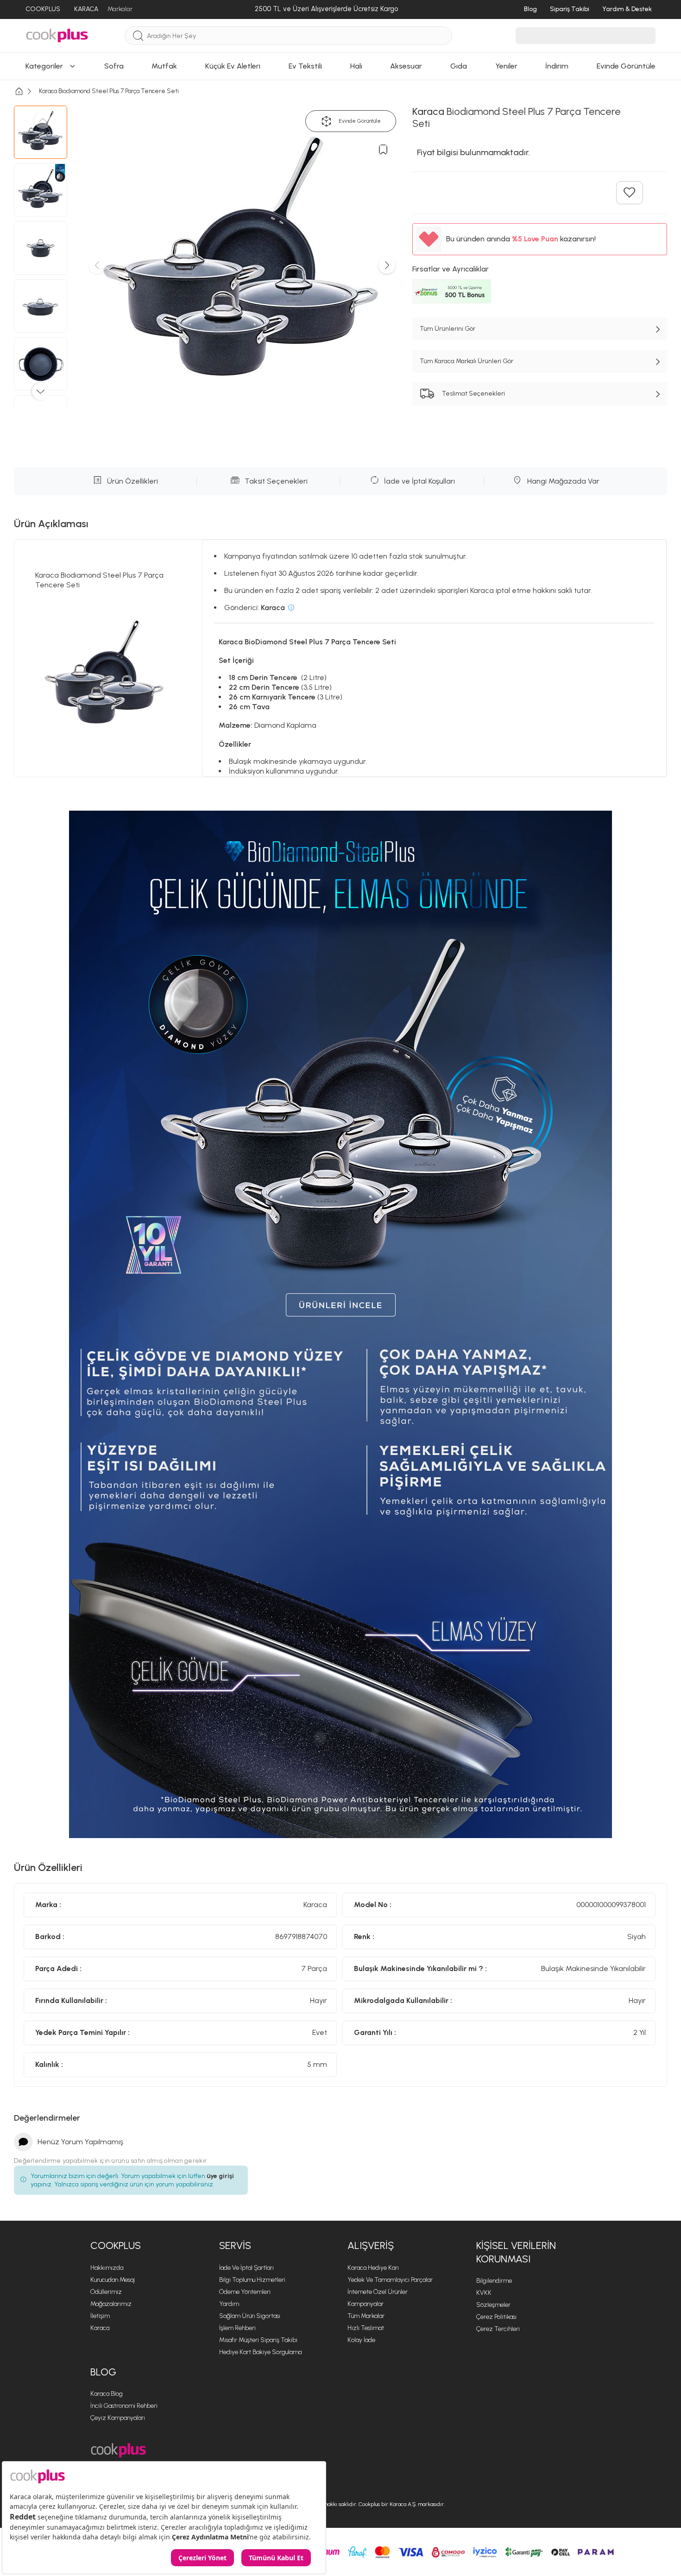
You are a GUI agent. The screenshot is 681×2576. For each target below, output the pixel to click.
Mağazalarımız (111, 2304)
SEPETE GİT (340, 409)
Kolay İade (361, 2340)
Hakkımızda (107, 2268)
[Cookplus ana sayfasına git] (118, 2450)
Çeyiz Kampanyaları (118, 2418)
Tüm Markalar (366, 2316)
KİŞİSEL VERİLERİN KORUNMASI (516, 2252)
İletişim (100, 2316)
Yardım (229, 2304)
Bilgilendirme (494, 2281)
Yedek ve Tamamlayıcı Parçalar (390, 2280)
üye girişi (220, 2176)
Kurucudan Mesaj (113, 2280)
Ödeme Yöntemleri (245, 2292)
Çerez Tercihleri (498, 2329)
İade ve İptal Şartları (246, 2268)
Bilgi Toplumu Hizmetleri (252, 2280)
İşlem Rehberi (237, 2328)
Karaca (100, 2328)
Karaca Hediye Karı (373, 2268)
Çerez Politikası (496, 2317)
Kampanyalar (366, 2304)
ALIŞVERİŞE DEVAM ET (340, 386)
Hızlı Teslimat (366, 2328)
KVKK (484, 2293)
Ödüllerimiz (106, 2292)
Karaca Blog (107, 2394)
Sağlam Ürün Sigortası (250, 2316)
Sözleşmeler (493, 2305)
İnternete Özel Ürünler (378, 2292)
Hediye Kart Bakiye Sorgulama (260, 2352)
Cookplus (116, 2245)
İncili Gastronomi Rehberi (124, 2406)
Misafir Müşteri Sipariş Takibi (258, 2340)
